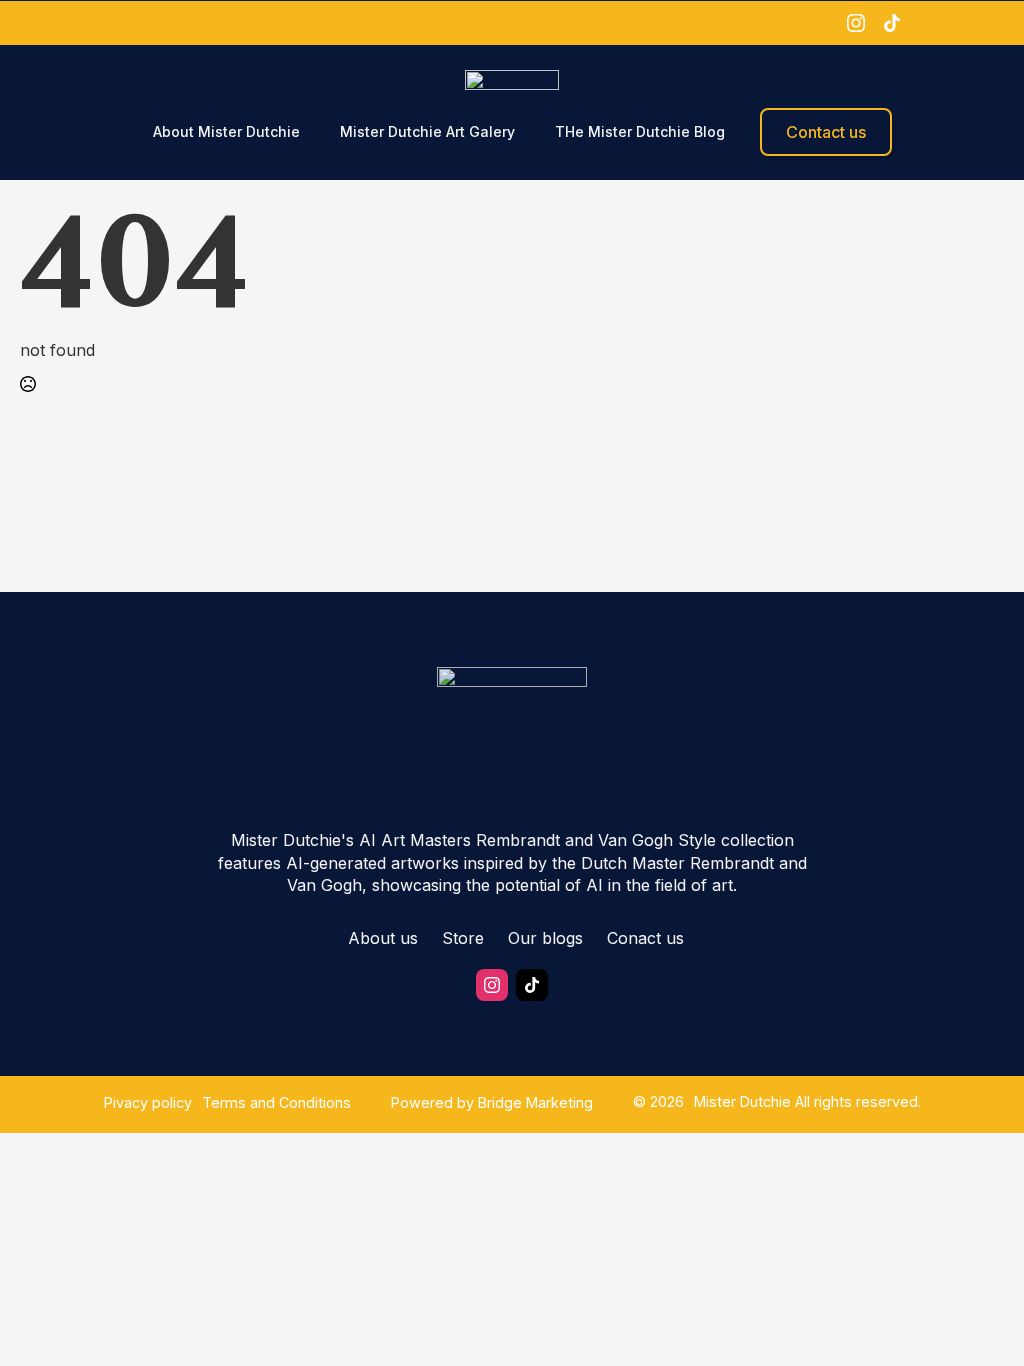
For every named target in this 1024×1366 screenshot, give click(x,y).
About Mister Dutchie (226, 131)
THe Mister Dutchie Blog (640, 131)
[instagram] (856, 23)
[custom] (892, 23)
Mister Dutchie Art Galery (427, 131)
